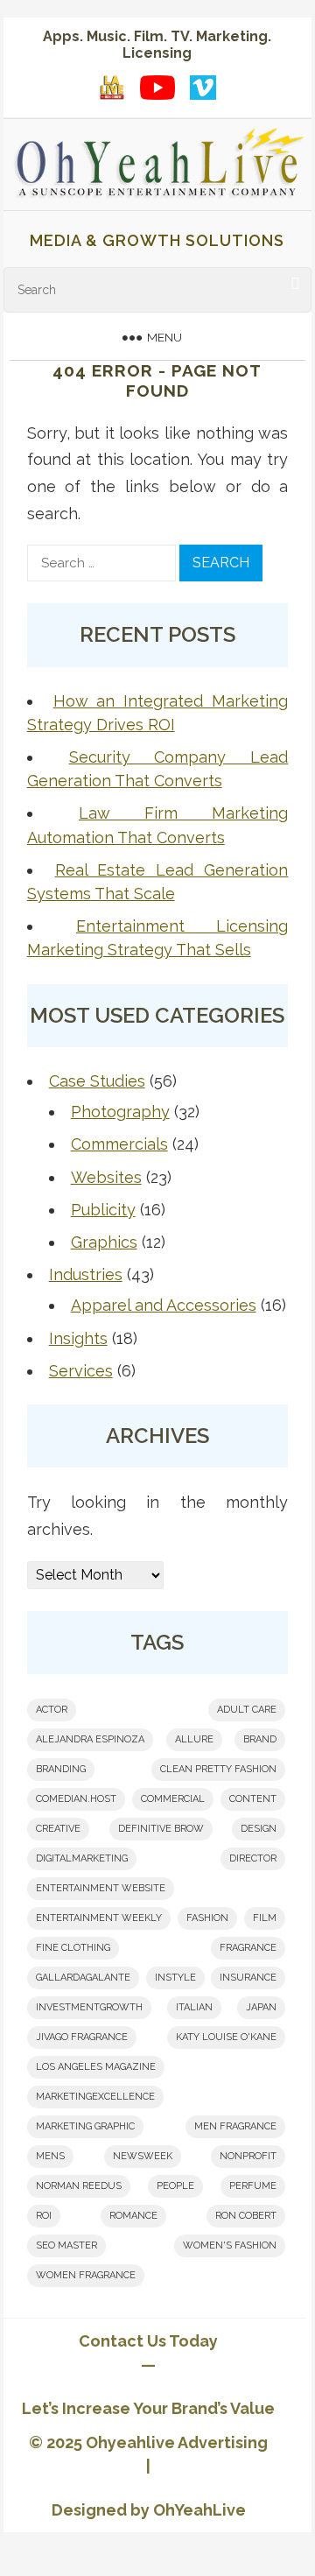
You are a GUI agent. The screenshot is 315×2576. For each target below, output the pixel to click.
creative (58, 1829)
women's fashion (230, 2245)
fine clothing (73, 1948)
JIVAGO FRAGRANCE (82, 2037)
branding (61, 1769)
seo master (66, 2245)
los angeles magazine (96, 2067)
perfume (253, 2186)
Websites (106, 1177)
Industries (86, 1274)
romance (133, 2216)
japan (261, 2007)
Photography (120, 1112)
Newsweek (143, 2156)
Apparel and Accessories (164, 1305)
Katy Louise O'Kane (226, 2037)
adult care (247, 1710)
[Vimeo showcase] (203, 88)
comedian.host (76, 1799)
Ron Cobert (246, 2216)
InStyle (175, 1978)
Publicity (103, 1210)
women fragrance (86, 2275)
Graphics (104, 1242)
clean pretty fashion (218, 1769)
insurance (248, 1978)
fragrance (248, 1948)
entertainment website (101, 1888)
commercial (173, 1799)
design (259, 1829)
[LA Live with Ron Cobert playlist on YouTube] (112, 88)
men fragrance (235, 2126)
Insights (78, 1338)
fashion (207, 1918)
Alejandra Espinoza (90, 1739)
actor (52, 1710)
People (175, 2186)
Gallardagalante (83, 1978)
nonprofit (248, 2156)
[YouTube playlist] (157, 88)
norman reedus (79, 2186)
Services (81, 1371)
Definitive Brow (161, 1829)
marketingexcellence (95, 2097)
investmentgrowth (89, 2007)
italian (194, 2007)
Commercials (119, 1144)
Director (253, 1858)
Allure (194, 1739)
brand (260, 1739)
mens (50, 2156)
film (265, 1918)
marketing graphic (85, 2126)
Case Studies (97, 1081)
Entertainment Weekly (99, 1918)
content (253, 1799)
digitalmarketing (82, 1858)
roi (44, 2216)
